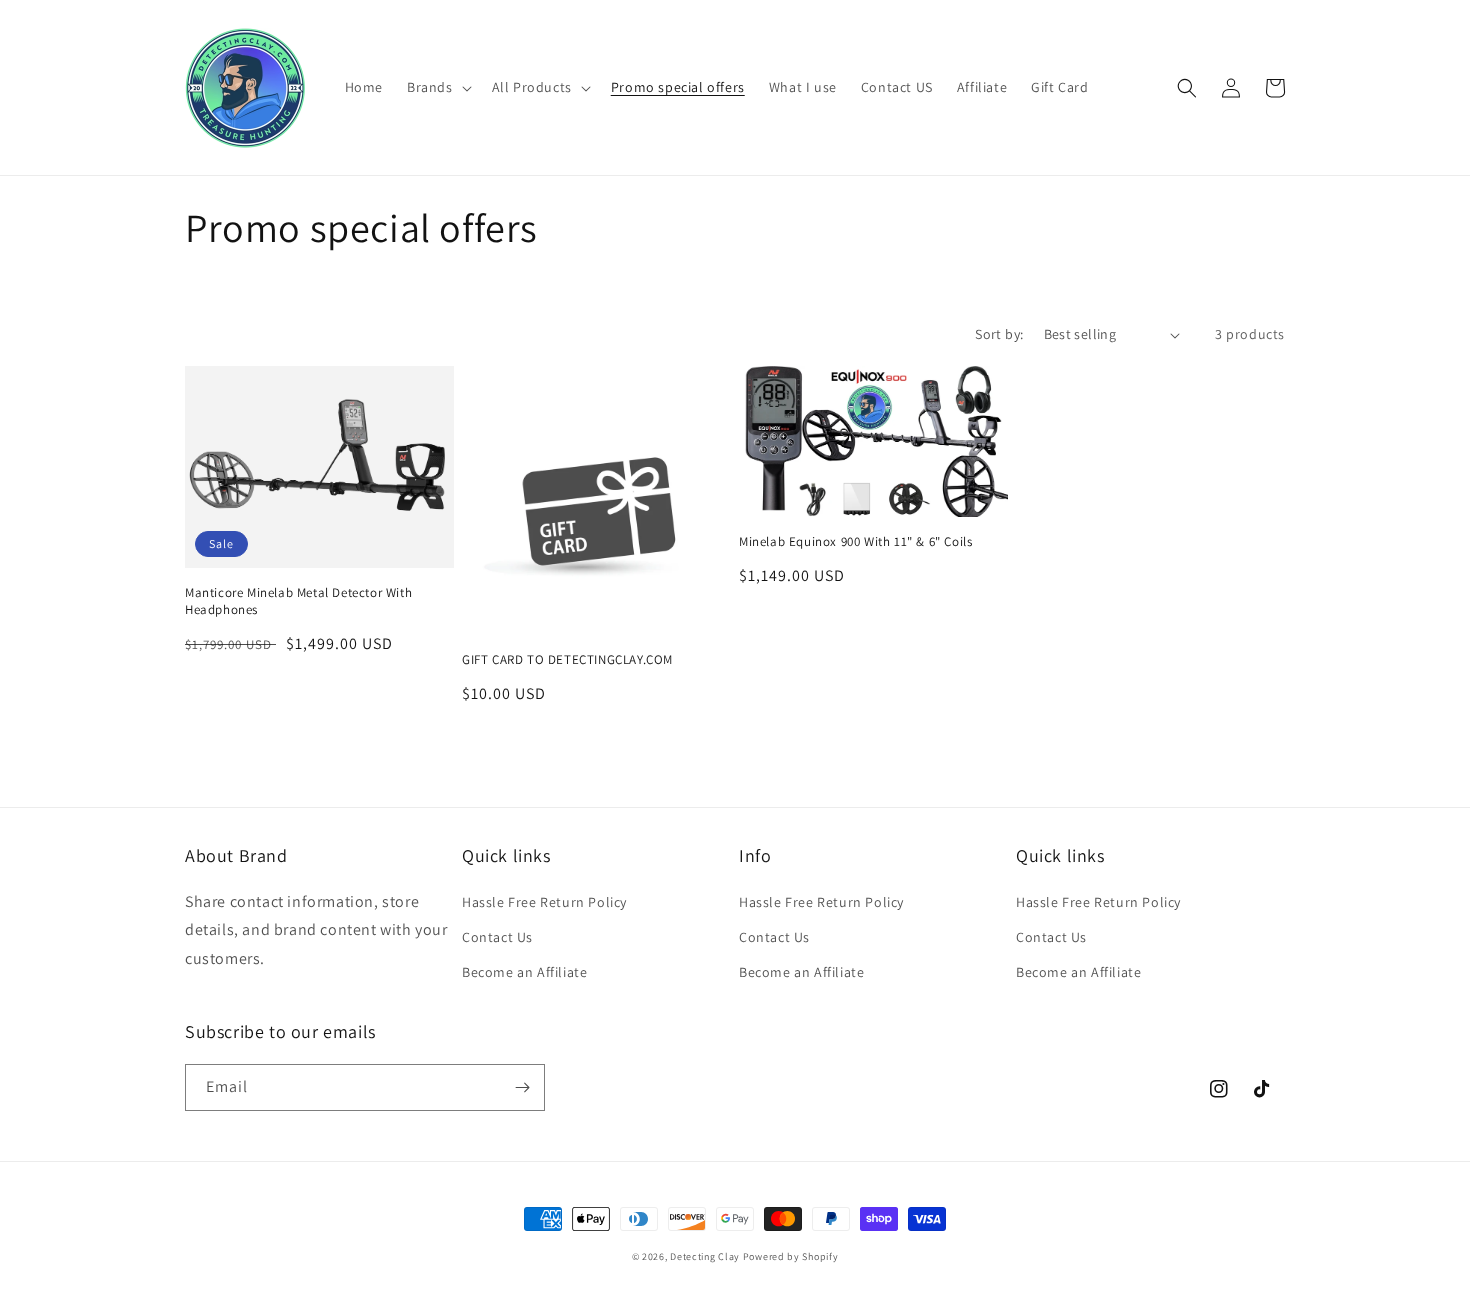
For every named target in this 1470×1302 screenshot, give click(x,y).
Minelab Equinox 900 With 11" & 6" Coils (855, 542)
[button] (437, 87)
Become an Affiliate (524, 972)
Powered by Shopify (791, 1256)
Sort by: (999, 334)
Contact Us (497, 937)
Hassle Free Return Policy (544, 902)
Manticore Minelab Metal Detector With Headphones (298, 601)
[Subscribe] (522, 1087)
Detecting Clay (705, 1256)
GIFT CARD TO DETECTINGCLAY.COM (567, 660)
